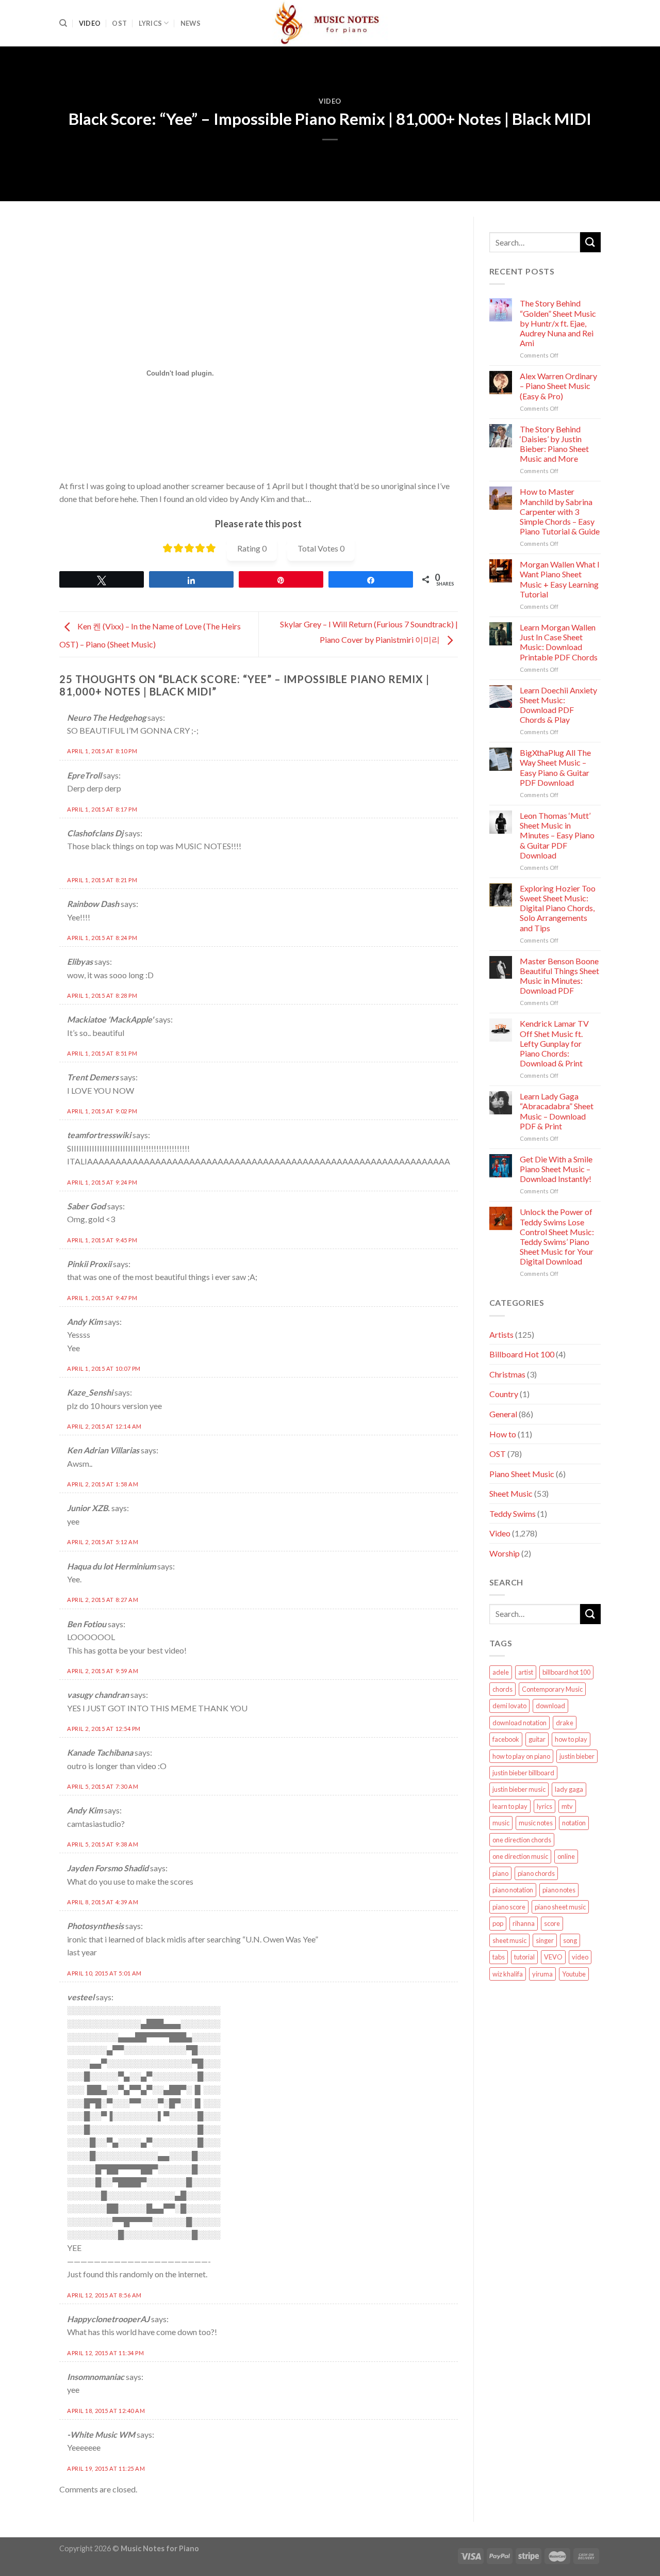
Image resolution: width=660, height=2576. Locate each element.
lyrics (544, 1806)
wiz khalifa (508, 1974)
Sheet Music (511, 1493)
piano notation (513, 1890)
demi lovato (509, 1706)
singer (545, 1940)
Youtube (574, 1974)
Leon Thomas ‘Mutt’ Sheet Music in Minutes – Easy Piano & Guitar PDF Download (557, 835)
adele (501, 1672)
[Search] (63, 23)
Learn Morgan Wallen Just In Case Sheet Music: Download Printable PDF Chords (559, 642)
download (550, 1706)
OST (119, 23)
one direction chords (522, 1840)
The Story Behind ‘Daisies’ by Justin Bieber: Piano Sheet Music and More (554, 444)
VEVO (553, 1957)
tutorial (524, 1957)
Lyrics (151, 23)
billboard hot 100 (566, 1672)
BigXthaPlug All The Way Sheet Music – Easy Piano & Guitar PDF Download (555, 767)
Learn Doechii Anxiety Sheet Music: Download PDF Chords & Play (558, 705)
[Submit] (590, 242)
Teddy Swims (513, 1513)
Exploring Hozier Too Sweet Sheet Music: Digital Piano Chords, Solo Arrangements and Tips (558, 908)
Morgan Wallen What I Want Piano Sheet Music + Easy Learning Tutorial (560, 579)
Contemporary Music (552, 1689)
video (580, 1957)
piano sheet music (560, 1907)
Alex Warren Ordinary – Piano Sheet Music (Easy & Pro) (558, 386)
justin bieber (577, 1756)
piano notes (559, 1890)
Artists (501, 1334)
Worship (505, 1553)
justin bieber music (519, 1789)
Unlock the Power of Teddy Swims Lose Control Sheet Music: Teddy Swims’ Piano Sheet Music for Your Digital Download (557, 1236)
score (552, 1923)
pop (498, 1923)
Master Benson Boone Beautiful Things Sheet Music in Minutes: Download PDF (559, 976)
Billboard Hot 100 (522, 1354)
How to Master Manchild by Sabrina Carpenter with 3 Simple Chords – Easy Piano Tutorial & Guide (560, 511)
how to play (571, 1739)
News (191, 23)
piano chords (536, 1873)
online (566, 1856)
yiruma (542, 1974)
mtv (567, 1806)
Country (504, 1394)
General (503, 1414)
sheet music (509, 1940)
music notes (536, 1823)
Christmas (507, 1374)
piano (500, 1873)
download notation (519, 1723)
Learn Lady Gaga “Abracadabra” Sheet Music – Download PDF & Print (557, 1111)
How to (503, 1434)
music (501, 1823)
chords (502, 1689)
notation (574, 1823)
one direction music (520, 1856)
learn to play (510, 1806)
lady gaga (569, 1789)
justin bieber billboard (523, 1773)
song (570, 1940)
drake (565, 1723)
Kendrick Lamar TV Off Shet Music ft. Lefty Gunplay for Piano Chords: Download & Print (554, 1043)
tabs (499, 1957)
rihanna (524, 1923)
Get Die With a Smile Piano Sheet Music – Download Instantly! (556, 1169)
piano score (509, 1907)
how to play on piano (521, 1756)
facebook (506, 1739)
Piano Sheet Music (522, 1474)
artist (526, 1672)
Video (90, 23)
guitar (537, 1739)
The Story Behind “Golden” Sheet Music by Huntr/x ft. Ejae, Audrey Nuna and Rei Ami (558, 323)
